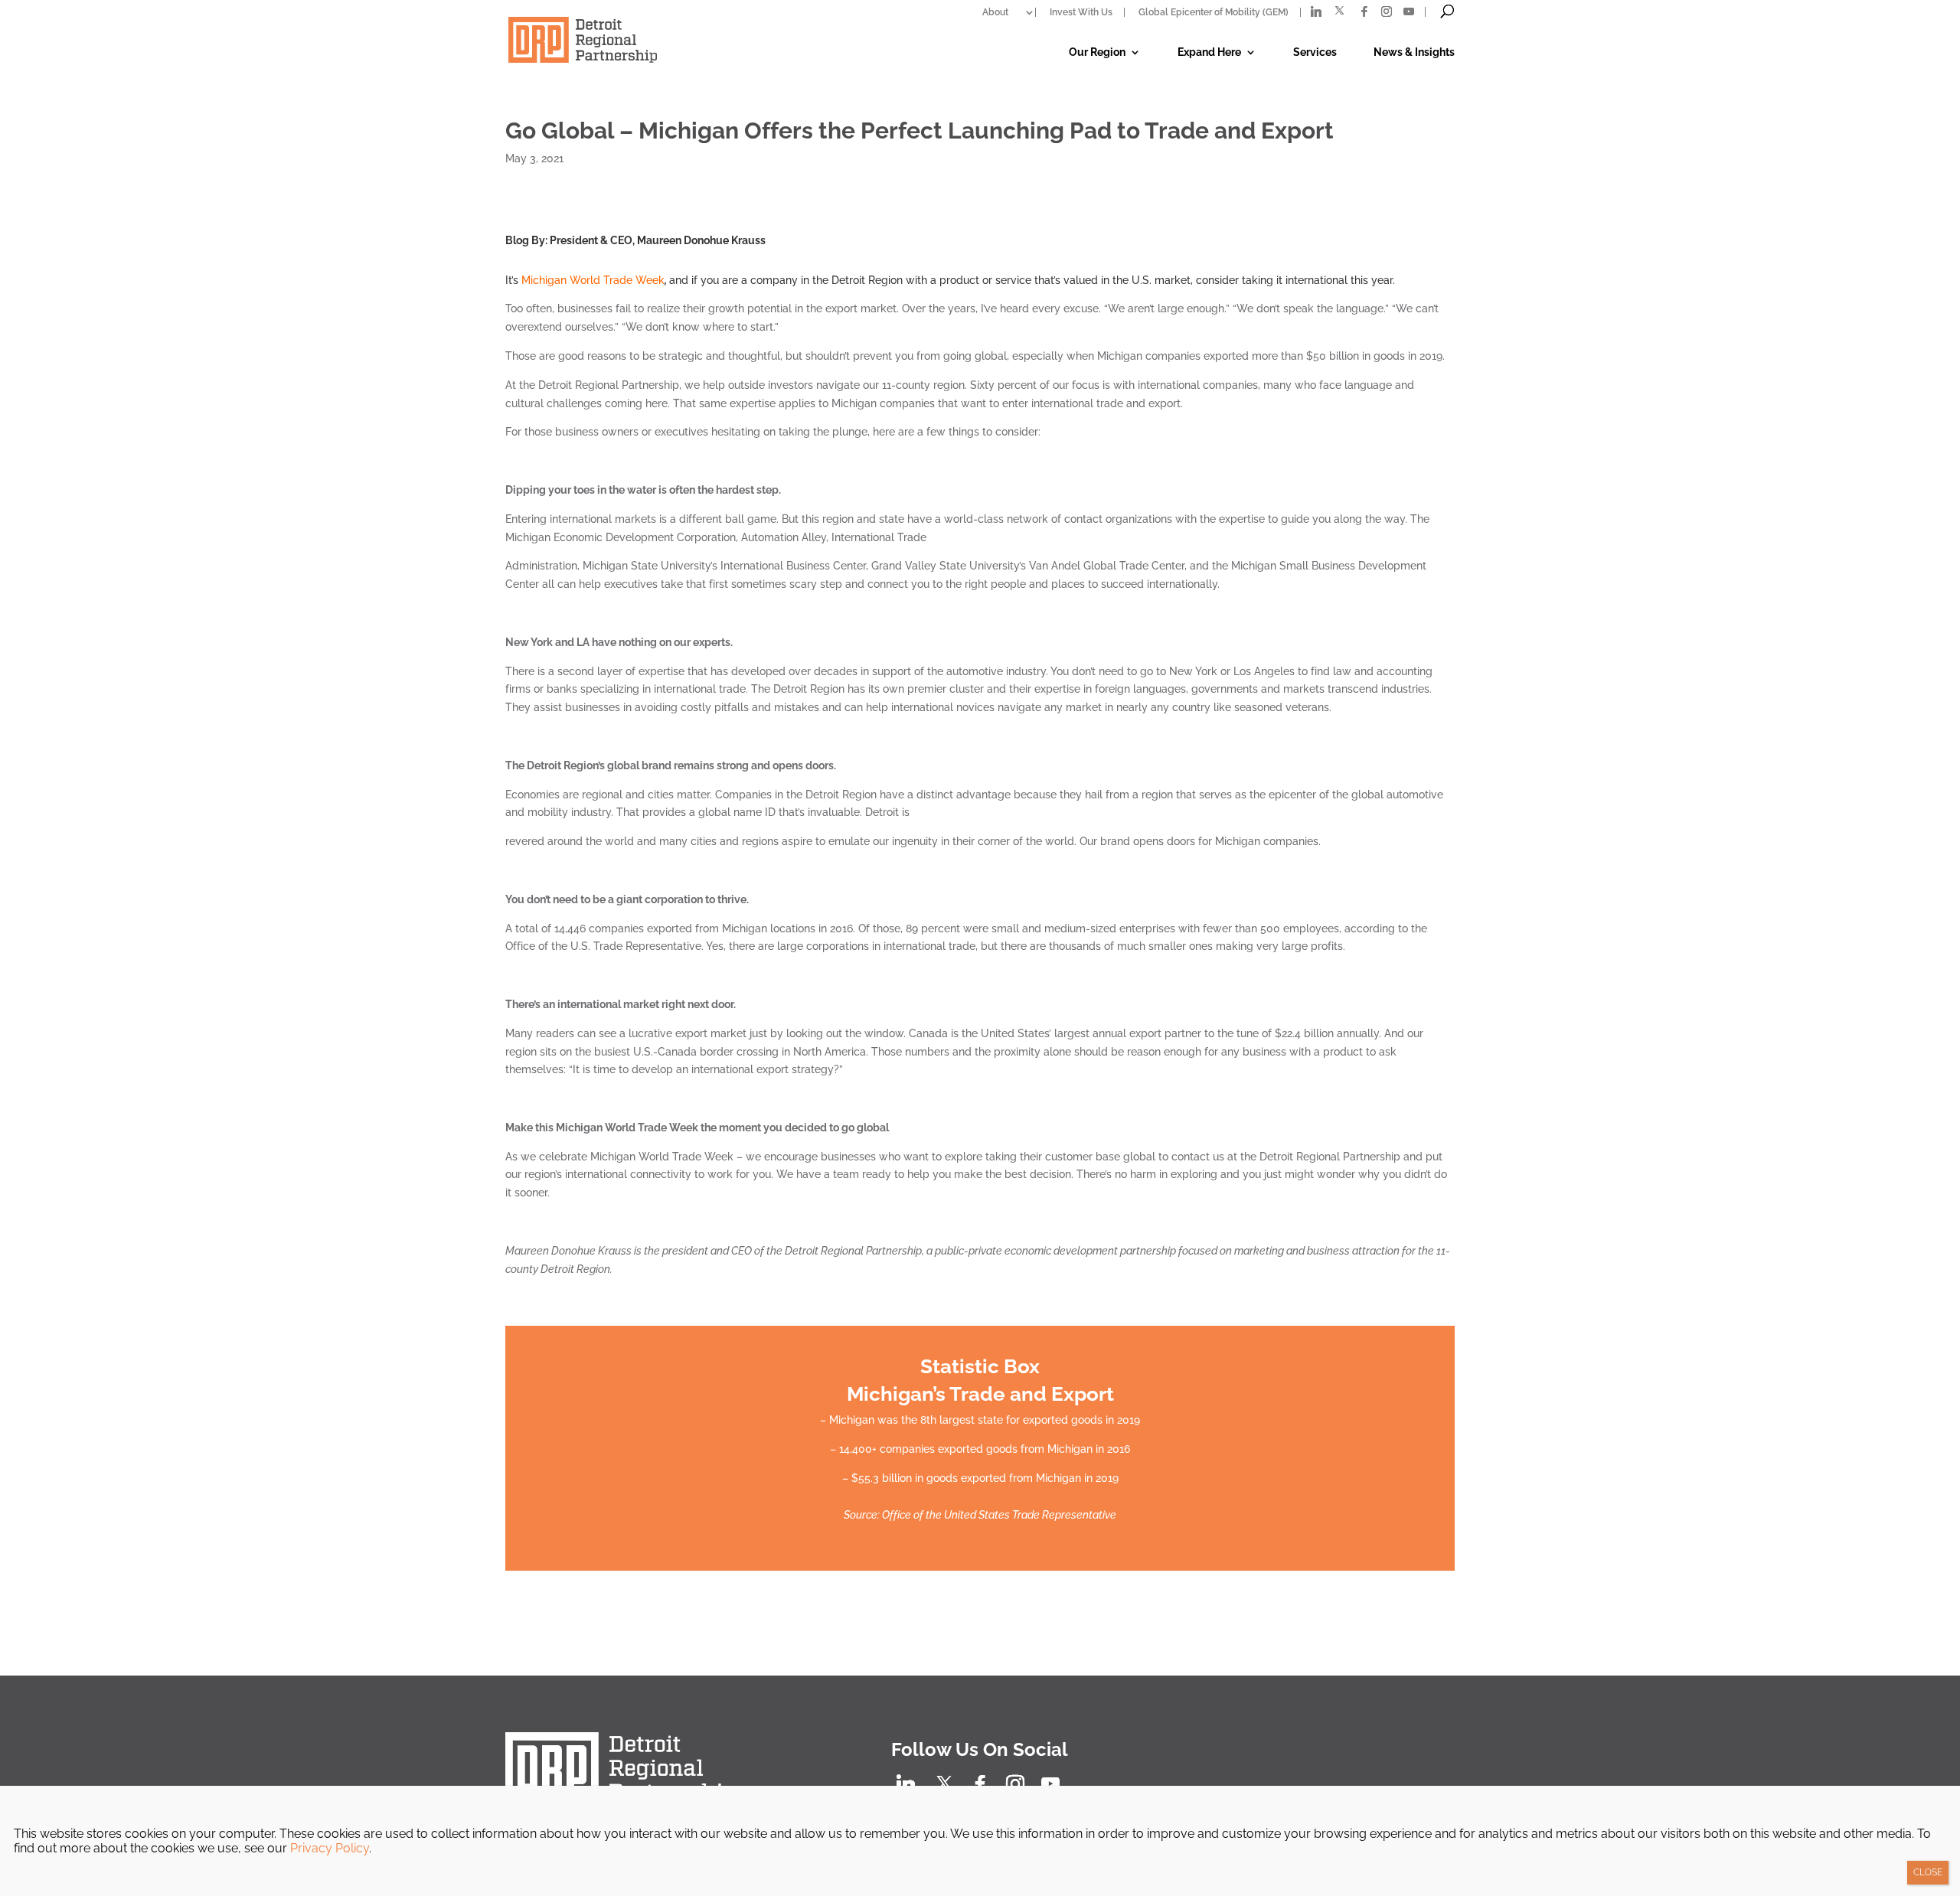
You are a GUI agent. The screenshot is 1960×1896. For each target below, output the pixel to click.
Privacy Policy (330, 1848)
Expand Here (1209, 52)
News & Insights (1414, 52)
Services (1315, 52)
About (995, 12)
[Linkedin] (1316, 11)
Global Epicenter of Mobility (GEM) (1214, 12)
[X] (1339, 11)
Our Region (1097, 52)
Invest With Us (1081, 12)
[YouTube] (1409, 11)
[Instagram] (1387, 11)
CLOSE (1928, 1872)
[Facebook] (1364, 11)
